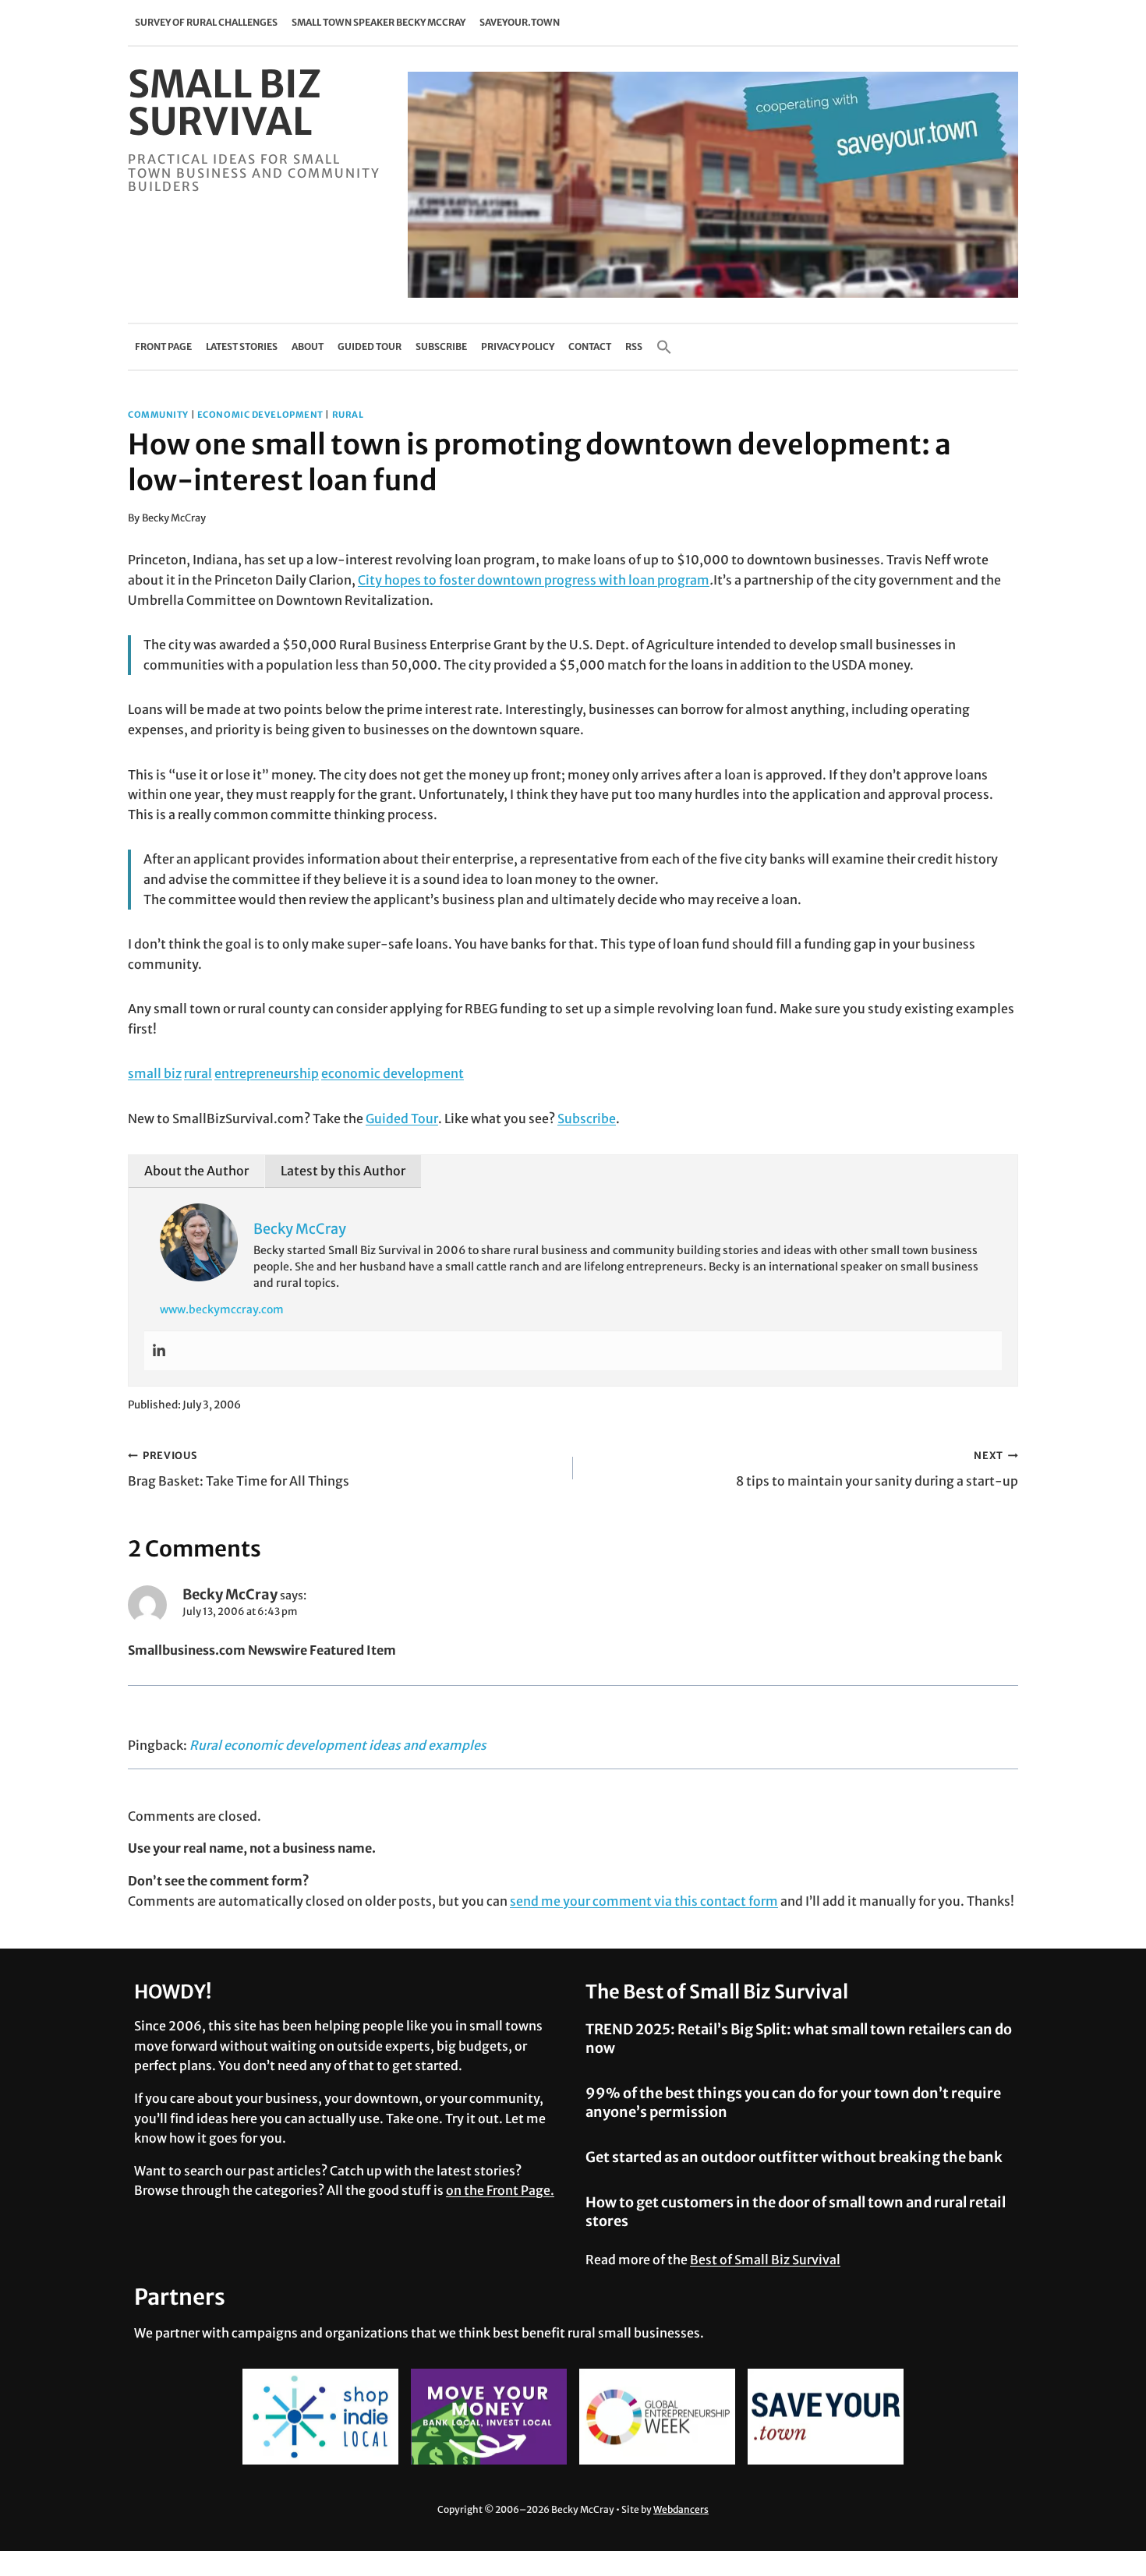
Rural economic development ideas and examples (338, 1745)
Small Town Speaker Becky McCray (378, 22)
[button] (664, 347)
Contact (590, 346)
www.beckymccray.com (222, 1309)
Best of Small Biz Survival (765, 2260)
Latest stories (242, 346)
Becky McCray (174, 518)
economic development (260, 415)
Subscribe (441, 346)
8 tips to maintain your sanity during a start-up (877, 1469)
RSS (634, 346)
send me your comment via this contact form (644, 1901)
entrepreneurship (267, 1073)
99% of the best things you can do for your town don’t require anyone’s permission (793, 2102)
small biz (155, 1073)
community (158, 415)
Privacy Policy (518, 346)
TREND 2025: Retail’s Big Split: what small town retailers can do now (799, 2038)
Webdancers (681, 2509)
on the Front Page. (500, 2190)
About (308, 346)
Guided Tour (370, 346)
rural (348, 415)
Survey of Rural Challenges (206, 22)
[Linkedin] (159, 1351)
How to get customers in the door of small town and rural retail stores (796, 2211)
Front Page (163, 346)
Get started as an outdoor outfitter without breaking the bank (794, 2157)
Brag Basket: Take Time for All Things (239, 1469)
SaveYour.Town (520, 22)
